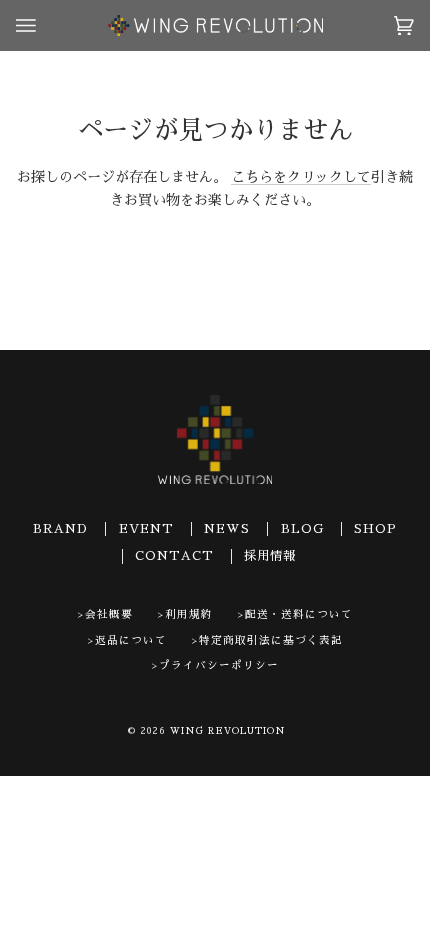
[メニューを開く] (46, 25)
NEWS (227, 529)
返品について (131, 640)
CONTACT (174, 556)
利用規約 (189, 614)
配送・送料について (299, 614)
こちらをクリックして (301, 177)
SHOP (375, 529)
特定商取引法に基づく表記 (271, 640)
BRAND (60, 529)
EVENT (146, 529)
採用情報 (270, 556)
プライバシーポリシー (219, 665)
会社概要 (109, 614)
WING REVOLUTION (228, 731)
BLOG (302, 529)
